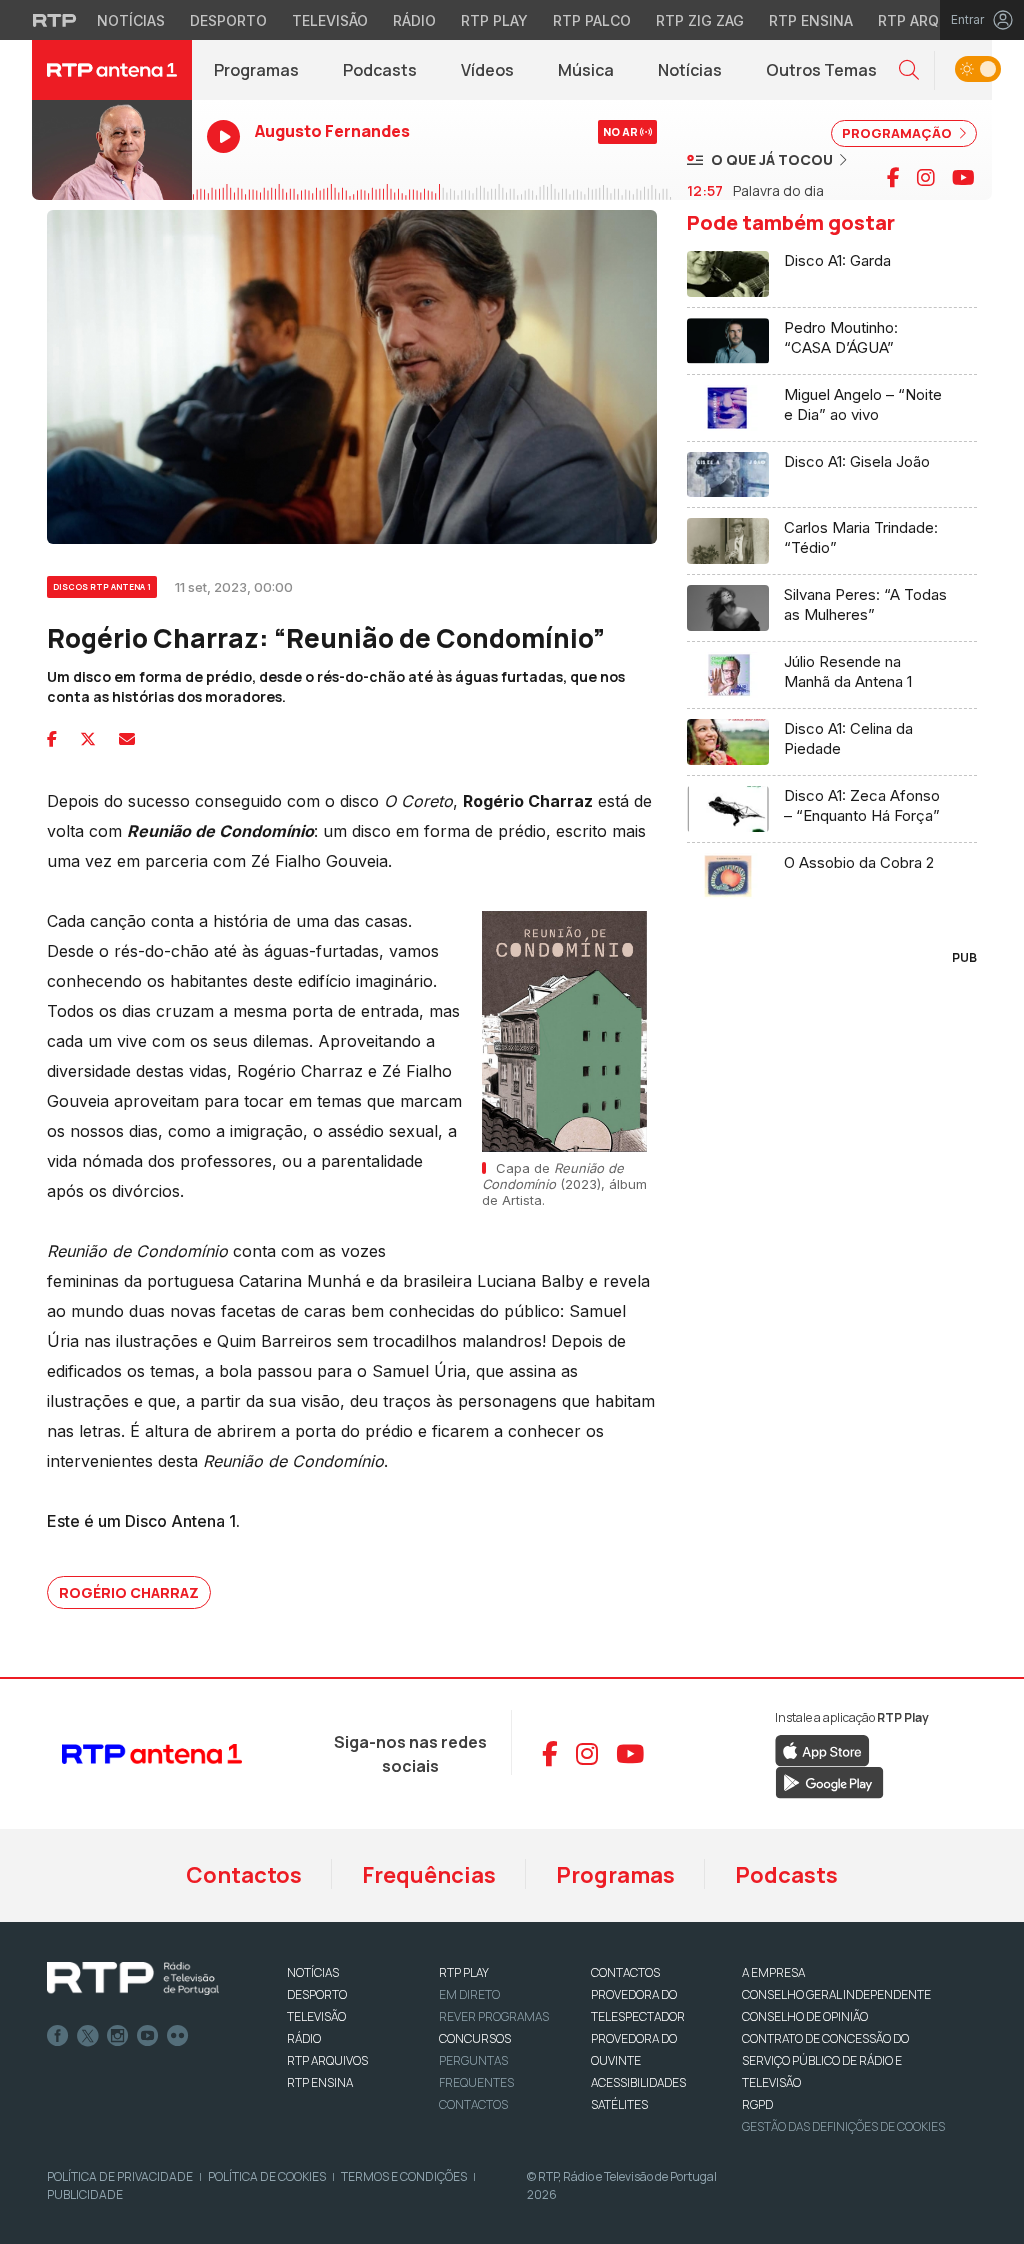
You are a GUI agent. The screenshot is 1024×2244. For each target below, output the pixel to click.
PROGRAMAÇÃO (898, 133)
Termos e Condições (404, 2176)
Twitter (88, 2036)
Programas (256, 70)
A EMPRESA (773, 1972)
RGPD (757, 2104)
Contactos (244, 1875)
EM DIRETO (469, 1994)
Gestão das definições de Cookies (843, 2126)
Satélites (619, 2104)
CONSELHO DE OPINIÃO (805, 2016)
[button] (909, 70)
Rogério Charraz (129, 1592)
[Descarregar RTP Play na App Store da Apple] (822, 1749)
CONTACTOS (625, 1972)
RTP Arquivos (930, 20)
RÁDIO (304, 2038)
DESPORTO (317, 1994)
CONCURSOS (475, 2038)
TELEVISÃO (316, 2016)
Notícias (131, 20)
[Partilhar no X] (88, 739)
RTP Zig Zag (700, 20)
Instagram (118, 2036)
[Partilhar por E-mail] (127, 739)
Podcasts (380, 70)
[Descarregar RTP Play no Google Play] (829, 1781)
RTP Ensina (811, 20)
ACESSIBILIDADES (638, 2082)
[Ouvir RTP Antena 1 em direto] (112, 150)
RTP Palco (592, 20)
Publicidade (85, 2194)
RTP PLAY (464, 1972)
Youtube (148, 2036)
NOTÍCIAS (313, 1972)
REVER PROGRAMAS (494, 2016)
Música (586, 70)
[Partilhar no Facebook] (52, 739)
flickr (178, 2036)
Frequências (429, 1875)
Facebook (58, 2036)
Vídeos (487, 70)
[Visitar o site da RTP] (55, 20)
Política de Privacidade (120, 2176)
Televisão (330, 20)
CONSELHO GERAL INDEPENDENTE (836, 1994)
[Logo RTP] (133, 1979)
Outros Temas (821, 70)
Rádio (414, 20)
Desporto (228, 20)
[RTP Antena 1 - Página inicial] (112, 70)
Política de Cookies (267, 2176)
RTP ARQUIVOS (327, 2060)
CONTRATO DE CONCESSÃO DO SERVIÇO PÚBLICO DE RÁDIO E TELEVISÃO (825, 2060)
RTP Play (494, 20)
